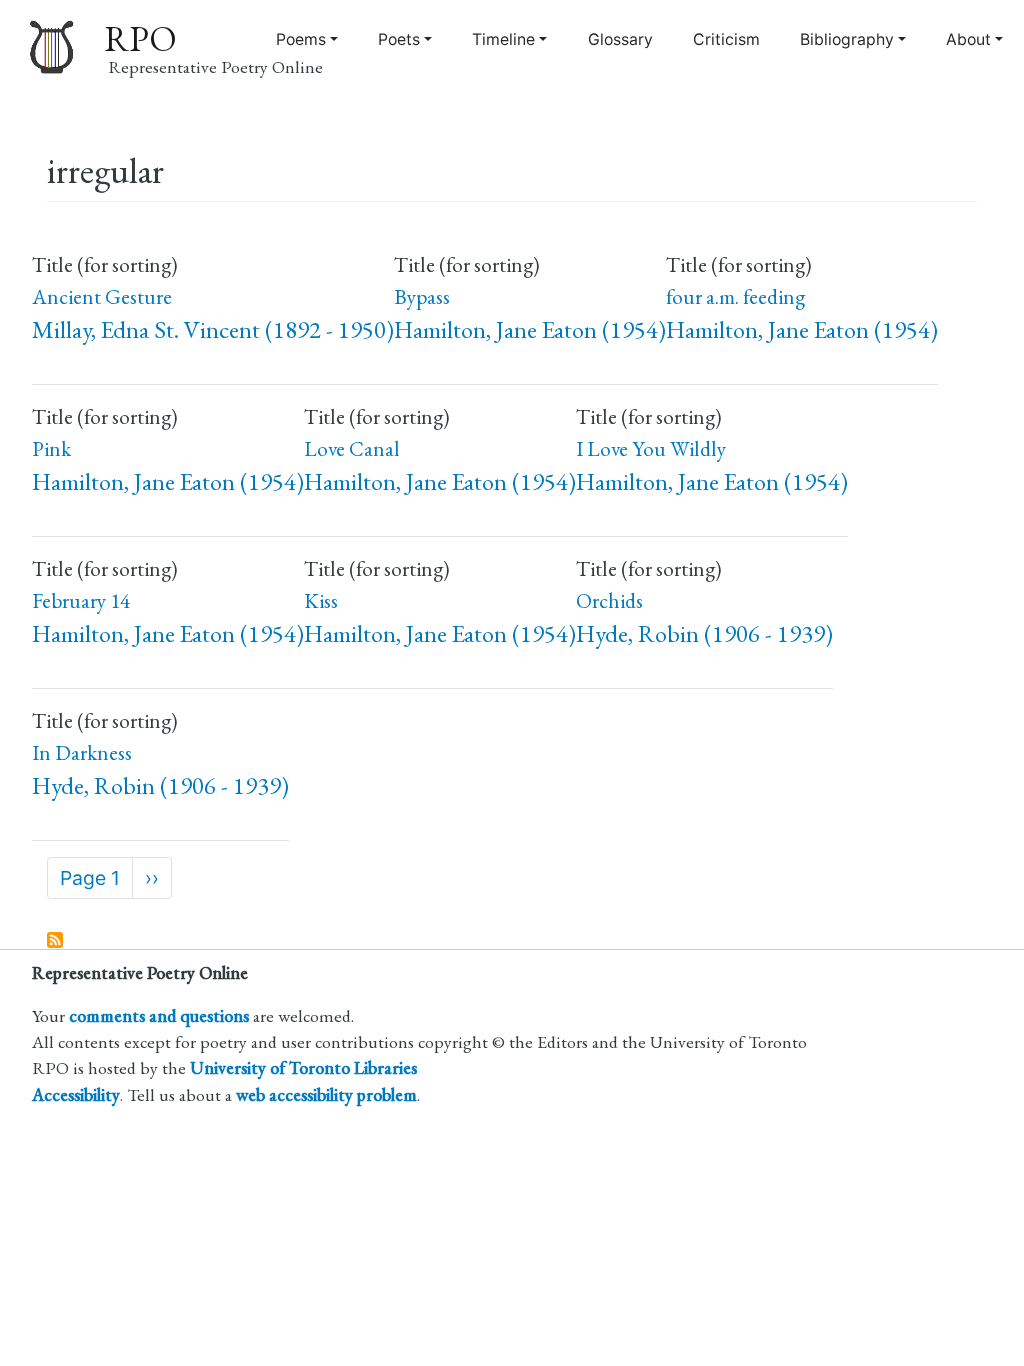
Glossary (620, 39)
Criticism (726, 39)
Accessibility (76, 1094)
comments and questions (159, 1015)
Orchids (609, 600)
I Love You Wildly (651, 448)
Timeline (503, 39)
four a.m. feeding (735, 296)
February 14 (81, 600)
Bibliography (847, 39)
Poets (399, 39)
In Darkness (82, 752)
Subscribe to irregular (56, 941)
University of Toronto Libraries (303, 1067)
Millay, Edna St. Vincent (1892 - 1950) (213, 329)
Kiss (321, 600)
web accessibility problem (326, 1094)
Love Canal (352, 448)
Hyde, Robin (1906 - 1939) (704, 633)
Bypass (422, 296)
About (968, 39)
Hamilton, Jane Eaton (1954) (530, 329)
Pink (51, 448)
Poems (301, 39)
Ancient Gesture (102, 296)
